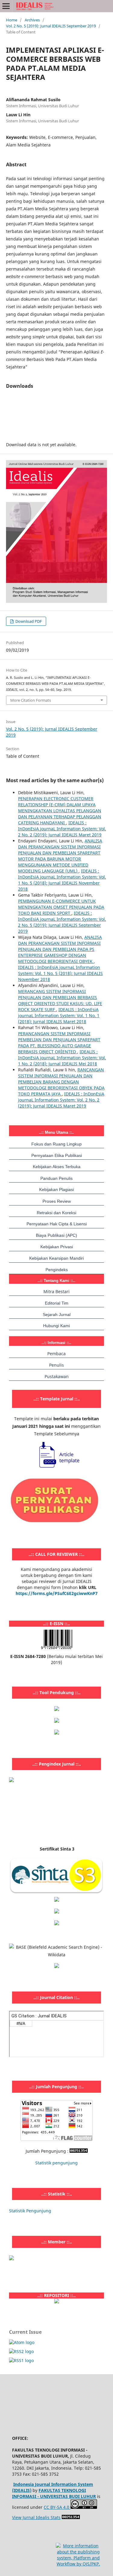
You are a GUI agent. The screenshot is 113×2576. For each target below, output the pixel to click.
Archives (32, 20)
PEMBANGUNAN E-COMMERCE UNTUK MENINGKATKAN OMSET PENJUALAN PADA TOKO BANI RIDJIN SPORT (61, 907)
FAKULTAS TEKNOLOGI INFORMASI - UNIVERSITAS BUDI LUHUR (54, 2493)
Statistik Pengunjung (30, 2211)
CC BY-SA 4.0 (57, 2507)
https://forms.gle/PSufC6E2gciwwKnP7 (57, 1593)
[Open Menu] (6, 6)
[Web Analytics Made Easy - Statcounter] (79, 2151)
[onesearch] (57, 2302)
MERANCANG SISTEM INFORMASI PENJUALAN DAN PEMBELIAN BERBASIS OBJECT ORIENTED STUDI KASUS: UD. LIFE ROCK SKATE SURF (60, 1000)
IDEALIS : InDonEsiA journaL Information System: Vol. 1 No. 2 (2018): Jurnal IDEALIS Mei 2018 (62, 1058)
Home (12, 20)
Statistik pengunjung (56, 2163)
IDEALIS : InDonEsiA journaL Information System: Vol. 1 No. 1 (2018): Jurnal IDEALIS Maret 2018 (59, 1015)
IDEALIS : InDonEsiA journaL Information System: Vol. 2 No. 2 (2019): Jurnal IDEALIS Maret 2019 (62, 829)
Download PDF (28, 621)
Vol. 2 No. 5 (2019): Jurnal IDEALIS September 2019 (51, 26)
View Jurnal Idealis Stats (36, 2517)
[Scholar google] (57, 1900)
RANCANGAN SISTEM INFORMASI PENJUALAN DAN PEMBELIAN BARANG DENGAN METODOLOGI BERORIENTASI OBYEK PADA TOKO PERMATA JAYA (61, 1082)
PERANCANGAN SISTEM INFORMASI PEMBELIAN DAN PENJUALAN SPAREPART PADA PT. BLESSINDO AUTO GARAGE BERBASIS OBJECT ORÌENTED (59, 1043)
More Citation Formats (31, 700)
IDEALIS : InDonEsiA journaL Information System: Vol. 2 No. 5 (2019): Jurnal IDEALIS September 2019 (62, 922)
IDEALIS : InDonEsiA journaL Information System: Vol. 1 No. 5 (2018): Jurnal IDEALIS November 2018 (62, 880)
